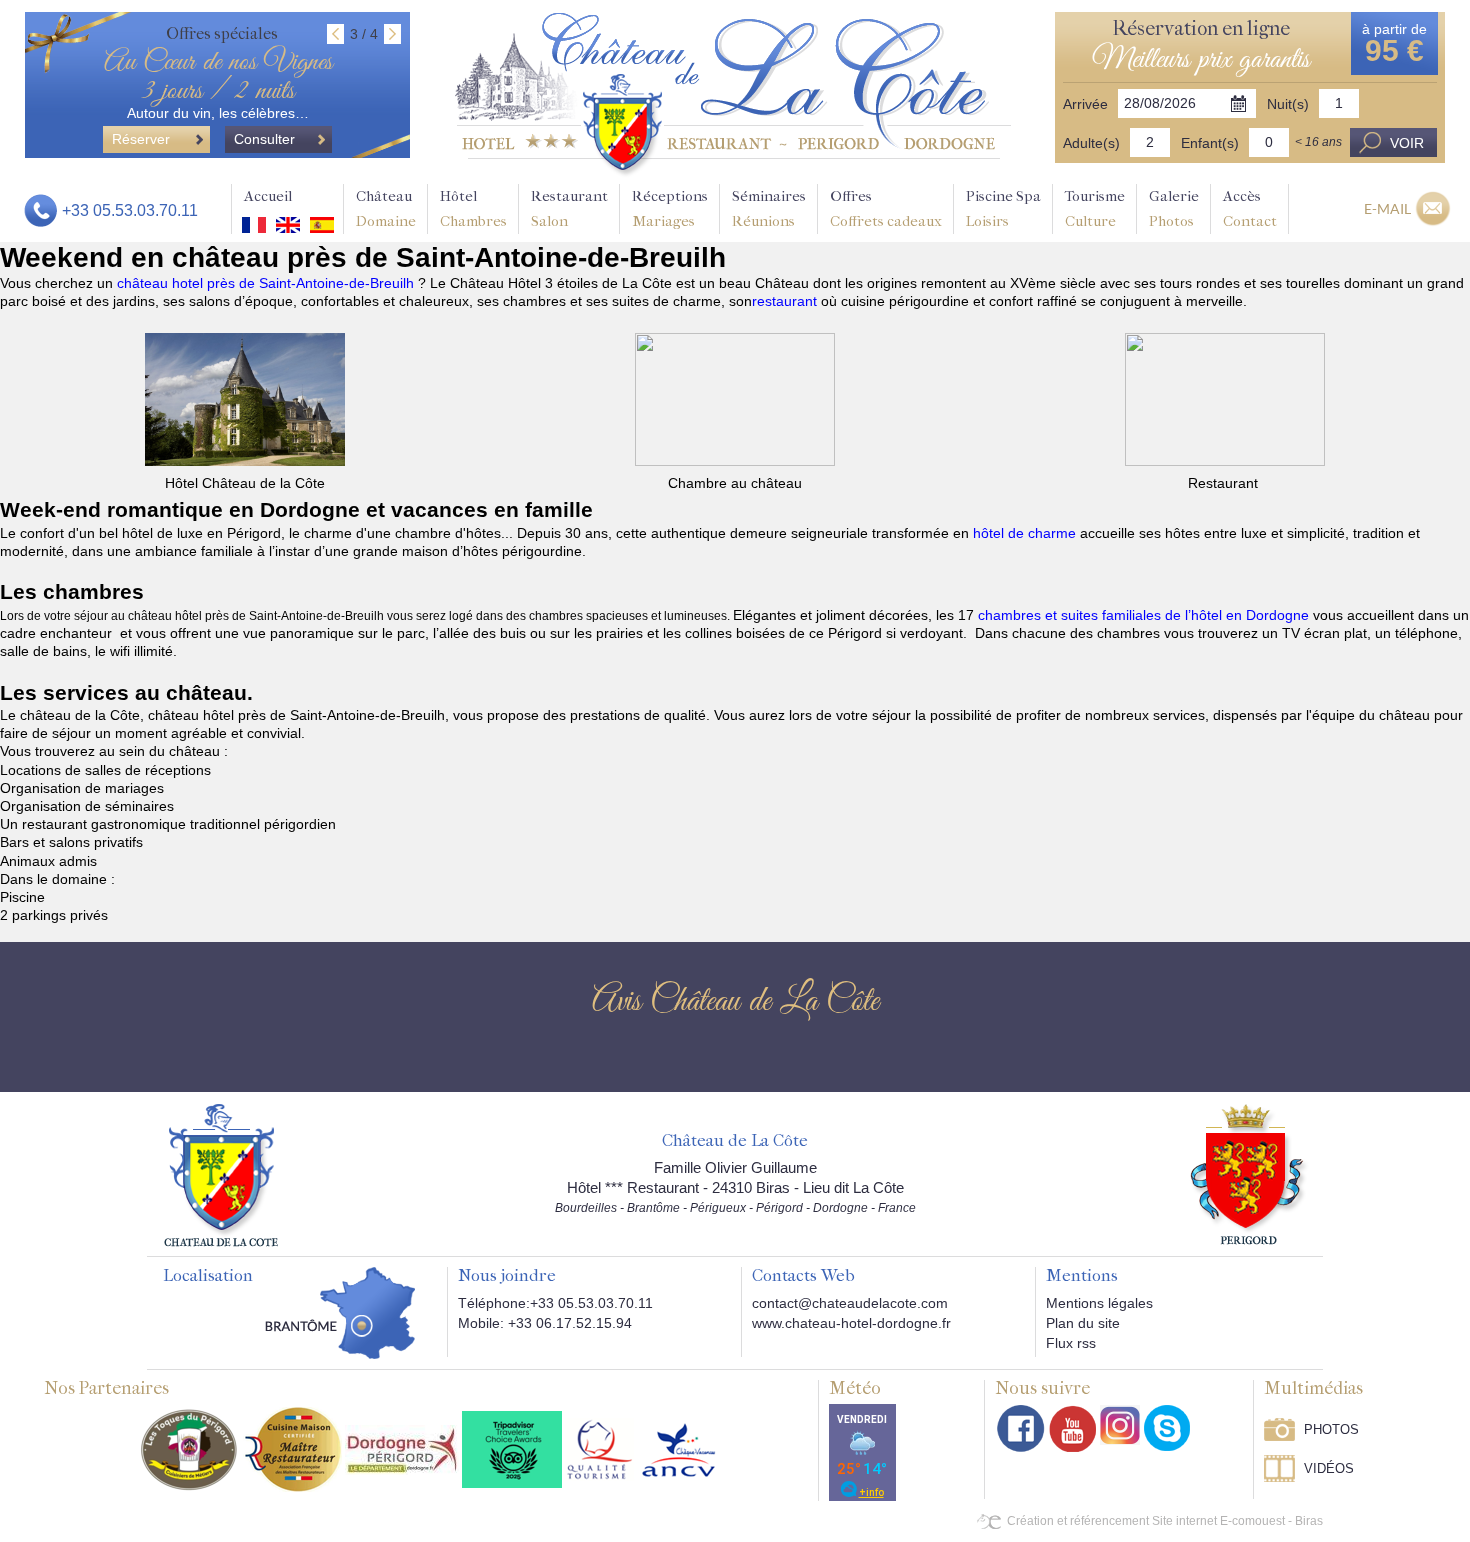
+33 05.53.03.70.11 (130, 210)
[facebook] (1021, 1428)
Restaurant (569, 208)
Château (386, 208)
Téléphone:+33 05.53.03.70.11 (555, 1303)
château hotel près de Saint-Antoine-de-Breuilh (267, 283)
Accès (1250, 208)
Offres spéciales (222, 33)
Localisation (208, 1276)
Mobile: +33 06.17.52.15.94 (545, 1323)
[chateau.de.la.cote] (1167, 1428)
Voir (1407, 143)
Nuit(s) (1288, 104)
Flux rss (1071, 1343)
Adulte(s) (1091, 143)
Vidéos (1329, 1468)
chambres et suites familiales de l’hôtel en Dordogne (1143, 615)
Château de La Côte (735, 1141)
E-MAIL (1387, 208)
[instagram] (1120, 1425)
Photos (1331, 1429)
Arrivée (1085, 104)
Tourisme (1095, 208)
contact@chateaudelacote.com (850, 1303)
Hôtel (473, 208)
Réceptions (670, 208)
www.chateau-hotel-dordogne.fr (851, 1323)
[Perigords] (1249, 1174)
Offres (886, 208)
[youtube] (1072, 1428)
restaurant (786, 301)
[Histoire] (221, 1175)
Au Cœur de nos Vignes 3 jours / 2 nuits (218, 77)
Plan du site (1083, 1323)
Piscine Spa (1003, 208)
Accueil (268, 196)
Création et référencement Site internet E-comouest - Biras (1165, 1521)
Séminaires (769, 208)
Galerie (1174, 208)
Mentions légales (1099, 1303)
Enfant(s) (1210, 143)
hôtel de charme (1024, 533)
